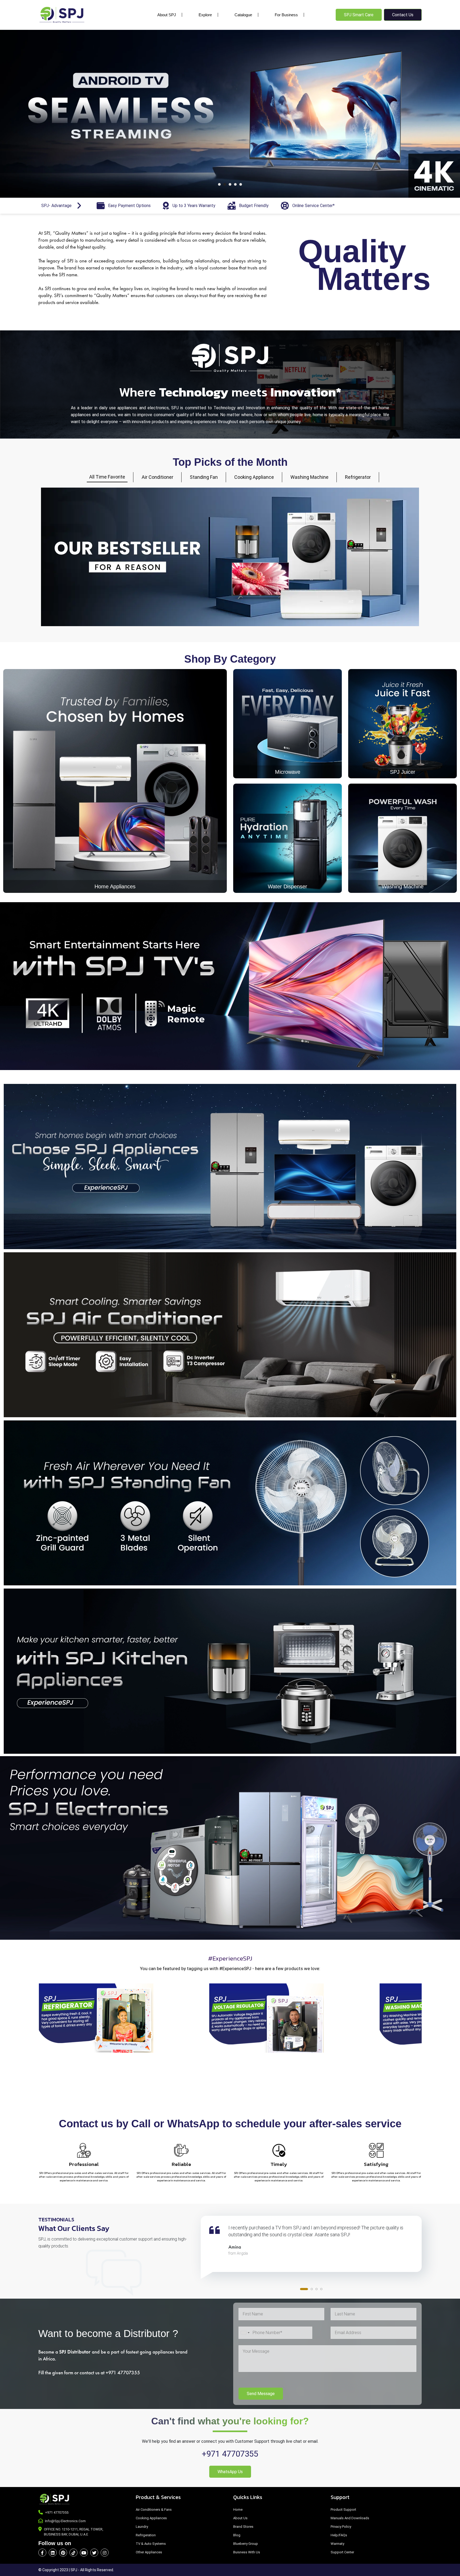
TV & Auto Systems (151, 2544)
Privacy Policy (341, 2527)
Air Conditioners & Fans (154, 2510)
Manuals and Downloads (350, 2518)
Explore (205, 15)
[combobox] (245, 2333)
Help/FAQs (339, 2535)
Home (238, 2510)
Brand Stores (243, 2527)
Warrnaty (337, 2544)
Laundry (142, 2527)
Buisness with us (247, 2552)
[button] (219, 184)
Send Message (261, 2394)
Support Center (342, 2552)
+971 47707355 (230, 2454)
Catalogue (243, 15)
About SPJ (167, 15)
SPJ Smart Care (359, 15)
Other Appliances (149, 2552)
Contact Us (403, 15)
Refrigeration (146, 2535)
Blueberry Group (246, 2544)
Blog (237, 2535)
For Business (286, 15)
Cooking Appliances (151, 2518)
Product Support (343, 2510)
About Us (240, 2518)
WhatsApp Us (230, 2472)
